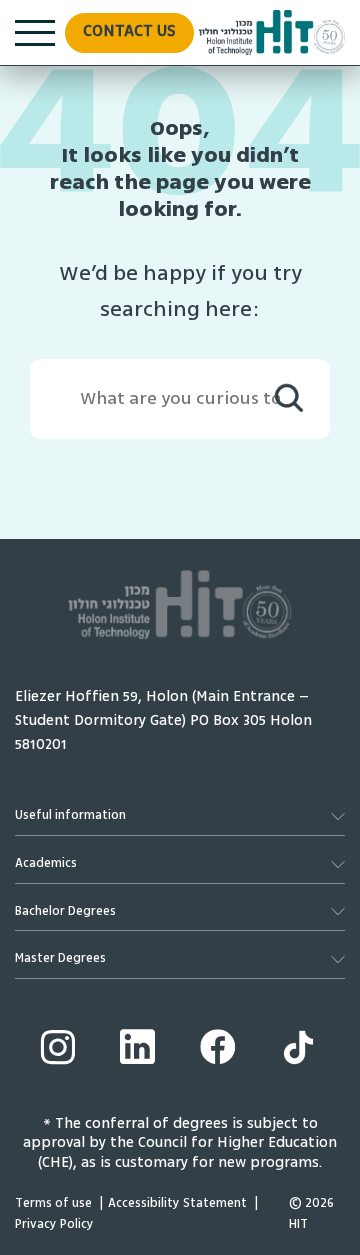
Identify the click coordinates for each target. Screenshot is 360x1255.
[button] (129, 33)
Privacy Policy (54, 1224)
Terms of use (53, 1203)
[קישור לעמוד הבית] (272, 32)
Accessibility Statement (177, 1203)
